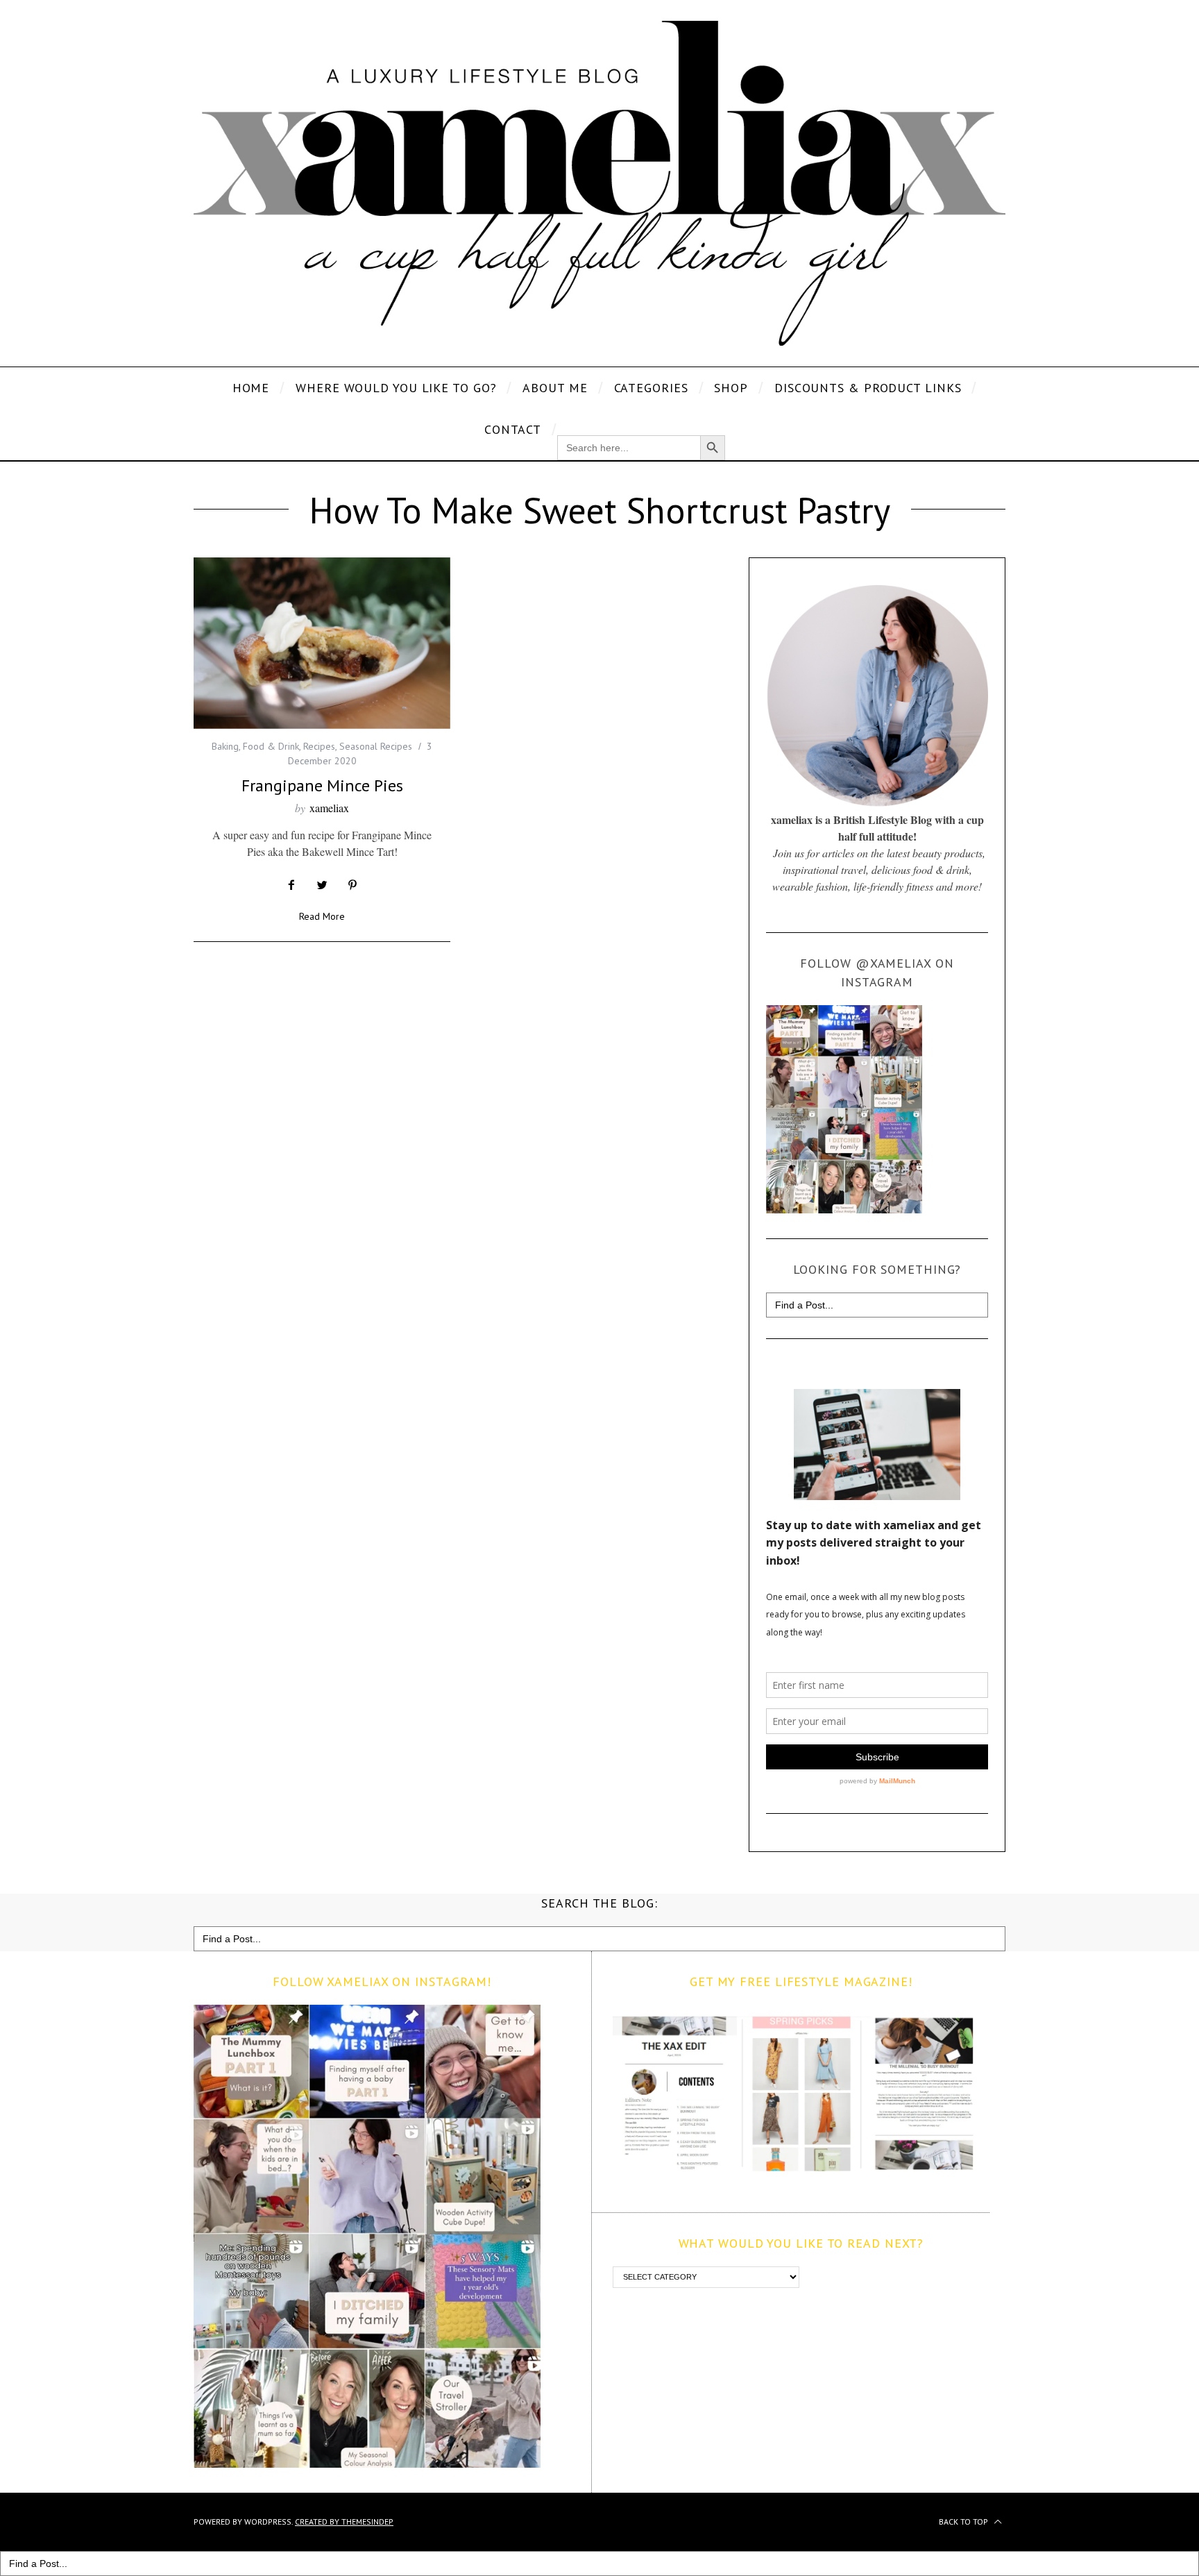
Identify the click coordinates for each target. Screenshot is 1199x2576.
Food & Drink (271, 746)
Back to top (964, 2522)
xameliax (329, 808)
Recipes (319, 746)
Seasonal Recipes (376, 746)
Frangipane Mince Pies (322, 785)
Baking (225, 746)
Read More (322, 917)
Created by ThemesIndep (344, 2522)
